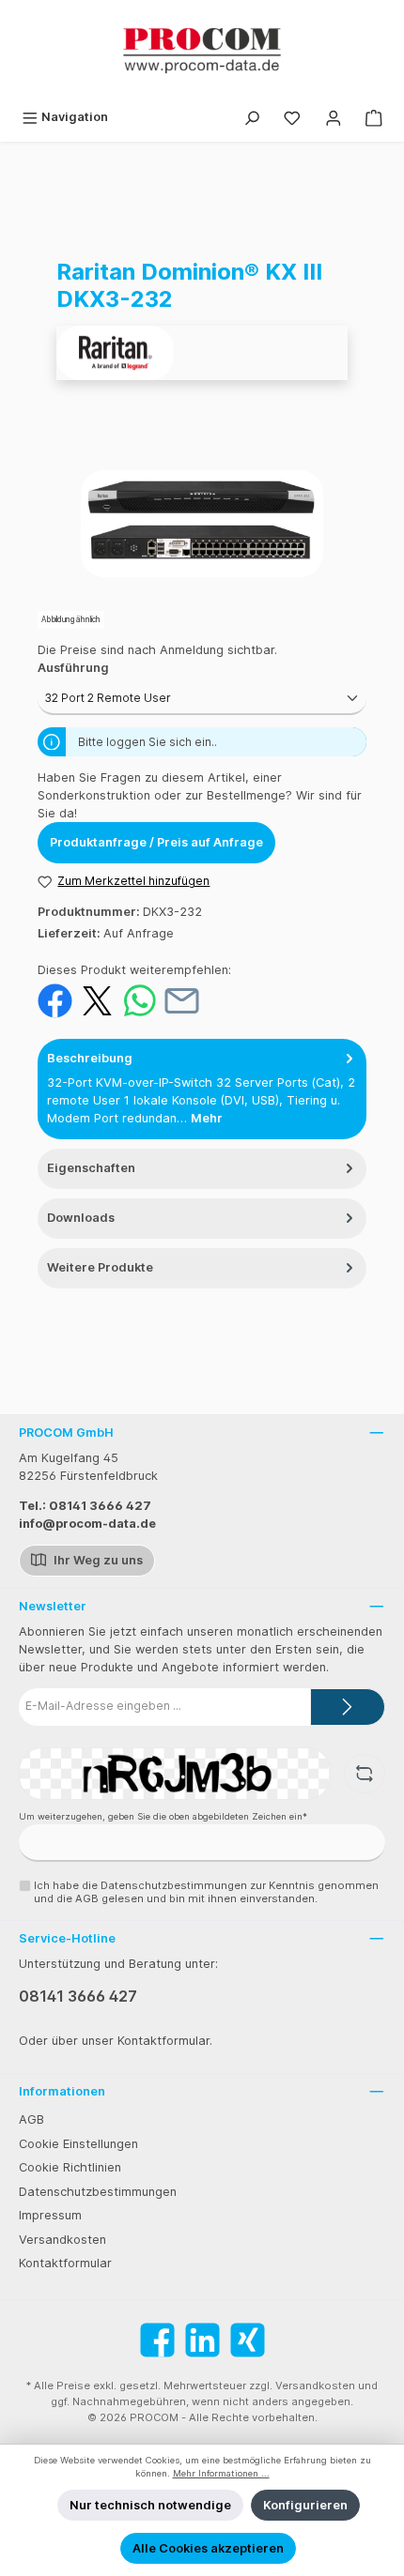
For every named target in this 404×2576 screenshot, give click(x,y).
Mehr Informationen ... (221, 2473)
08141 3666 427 (78, 1996)
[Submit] (348, 1707)
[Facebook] (157, 2340)
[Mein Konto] (334, 117)
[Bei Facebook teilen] (55, 1000)
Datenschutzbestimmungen (98, 2192)
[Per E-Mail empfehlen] (182, 1000)
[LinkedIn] (202, 2340)
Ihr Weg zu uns (97, 1560)
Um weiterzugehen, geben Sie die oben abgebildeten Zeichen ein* (163, 1816)
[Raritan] (202, 353)
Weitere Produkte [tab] (100, 1267)
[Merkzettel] (292, 117)
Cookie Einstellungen (78, 2144)
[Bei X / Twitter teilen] (97, 1000)
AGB (31, 2119)
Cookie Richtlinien (70, 2167)
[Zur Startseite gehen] (202, 51)
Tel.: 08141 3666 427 (85, 1506)
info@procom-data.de (87, 1524)
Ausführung (73, 668)
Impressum (50, 2215)
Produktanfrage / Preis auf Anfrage (156, 842)
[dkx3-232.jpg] (202, 524)
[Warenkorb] (374, 117)
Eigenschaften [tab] (91, 1168)
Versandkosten (62, 2240)
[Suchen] (252, 117)
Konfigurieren (305, 2505)
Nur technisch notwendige (150, 2505)
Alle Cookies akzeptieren (208, 2548)
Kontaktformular (65, 2263)
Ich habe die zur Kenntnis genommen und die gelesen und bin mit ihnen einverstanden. (206, 1891)
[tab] (202, 1089)
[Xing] (248, 2340)
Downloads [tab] (81, 1218)
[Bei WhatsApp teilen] (140, 1000)
